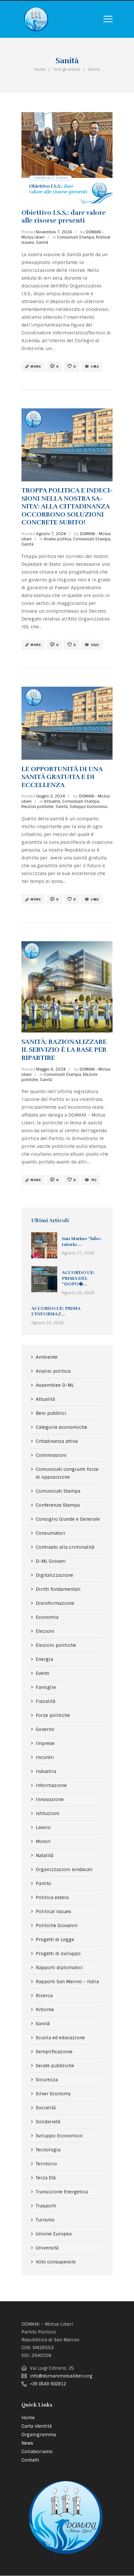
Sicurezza (47, 2080)
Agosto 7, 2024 (51, 534)
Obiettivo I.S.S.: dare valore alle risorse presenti (64, 217)
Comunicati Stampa (75, 237)
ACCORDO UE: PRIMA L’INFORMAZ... (56, 1311)
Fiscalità (46, 1701)
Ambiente (47, 1357)
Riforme (45, 2010)
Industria (46, 1771)
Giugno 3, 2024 (51, 796)
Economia (47, 1617)
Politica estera (52, 1897)
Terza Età (46, 2178)
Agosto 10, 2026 (47, 1323)
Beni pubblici (51, 1413)
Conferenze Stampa (58, 1505)
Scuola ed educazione (60, 2038)
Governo (45, 1729)
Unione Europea (54, 2234)
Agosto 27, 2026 (78, 1253)
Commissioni (51, 1455)
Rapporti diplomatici (59, 1968)
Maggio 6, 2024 (51, 1069)
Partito (43, 1883)
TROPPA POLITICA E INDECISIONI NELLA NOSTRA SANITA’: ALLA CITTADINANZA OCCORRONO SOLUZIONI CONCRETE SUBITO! (67, 506)
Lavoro (43, 1827)
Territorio (46, 2164)
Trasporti (46, 2206)
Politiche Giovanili (57, 1925)
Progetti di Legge (55, 1939)
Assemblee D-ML (55, 1385)
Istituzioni (48, 1813)
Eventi (43, 1673)
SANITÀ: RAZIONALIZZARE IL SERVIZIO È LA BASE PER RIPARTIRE (64, 1050)
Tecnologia (48, 2150)
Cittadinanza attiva (57, 1441)
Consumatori (51, 1533)
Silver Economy (53, 2094)
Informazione (51, 1785)
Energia (44, 1659)
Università (47, 2248)
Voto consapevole (56, 2262)
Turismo (45, 2220)
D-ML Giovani (51, 1561)
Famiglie (46, 1687)
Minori (43, 1841)
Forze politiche (53, 1715)
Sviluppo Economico (89, 807)
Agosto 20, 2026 (78, 1293)
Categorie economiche (61, 1427)
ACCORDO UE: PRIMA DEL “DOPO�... (78, 1278)
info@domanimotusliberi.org (61, 2376)
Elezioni (45, 1631)
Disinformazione (55, 1603)
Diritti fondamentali (58, 1589)
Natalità (45, 1855)
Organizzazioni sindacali (64, 1869)
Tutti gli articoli (67, 69)
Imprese (45, 1743)
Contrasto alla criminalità (65, 1547)
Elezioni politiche (38, 807)
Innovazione (50, 1799)
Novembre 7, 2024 (54, 232)
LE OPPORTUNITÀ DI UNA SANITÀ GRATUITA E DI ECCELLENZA (62, 777)
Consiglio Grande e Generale (68, 1519)
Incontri (45, 1757)
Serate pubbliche (55, 2066)
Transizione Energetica (62, 2192)
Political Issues (54, 1911)
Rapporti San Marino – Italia (67, 1982)
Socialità (46, 2108)
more (36, 366)
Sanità (42, 242)
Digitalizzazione (54, 1575)
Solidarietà (48, 2122)
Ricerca (44, 1996)
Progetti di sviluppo (58, 1954)
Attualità (52, 801)
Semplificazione (54, 2052)
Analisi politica (58, 539)
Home (40, 69)
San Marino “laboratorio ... (82, 1242)
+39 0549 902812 (48, 2384)
